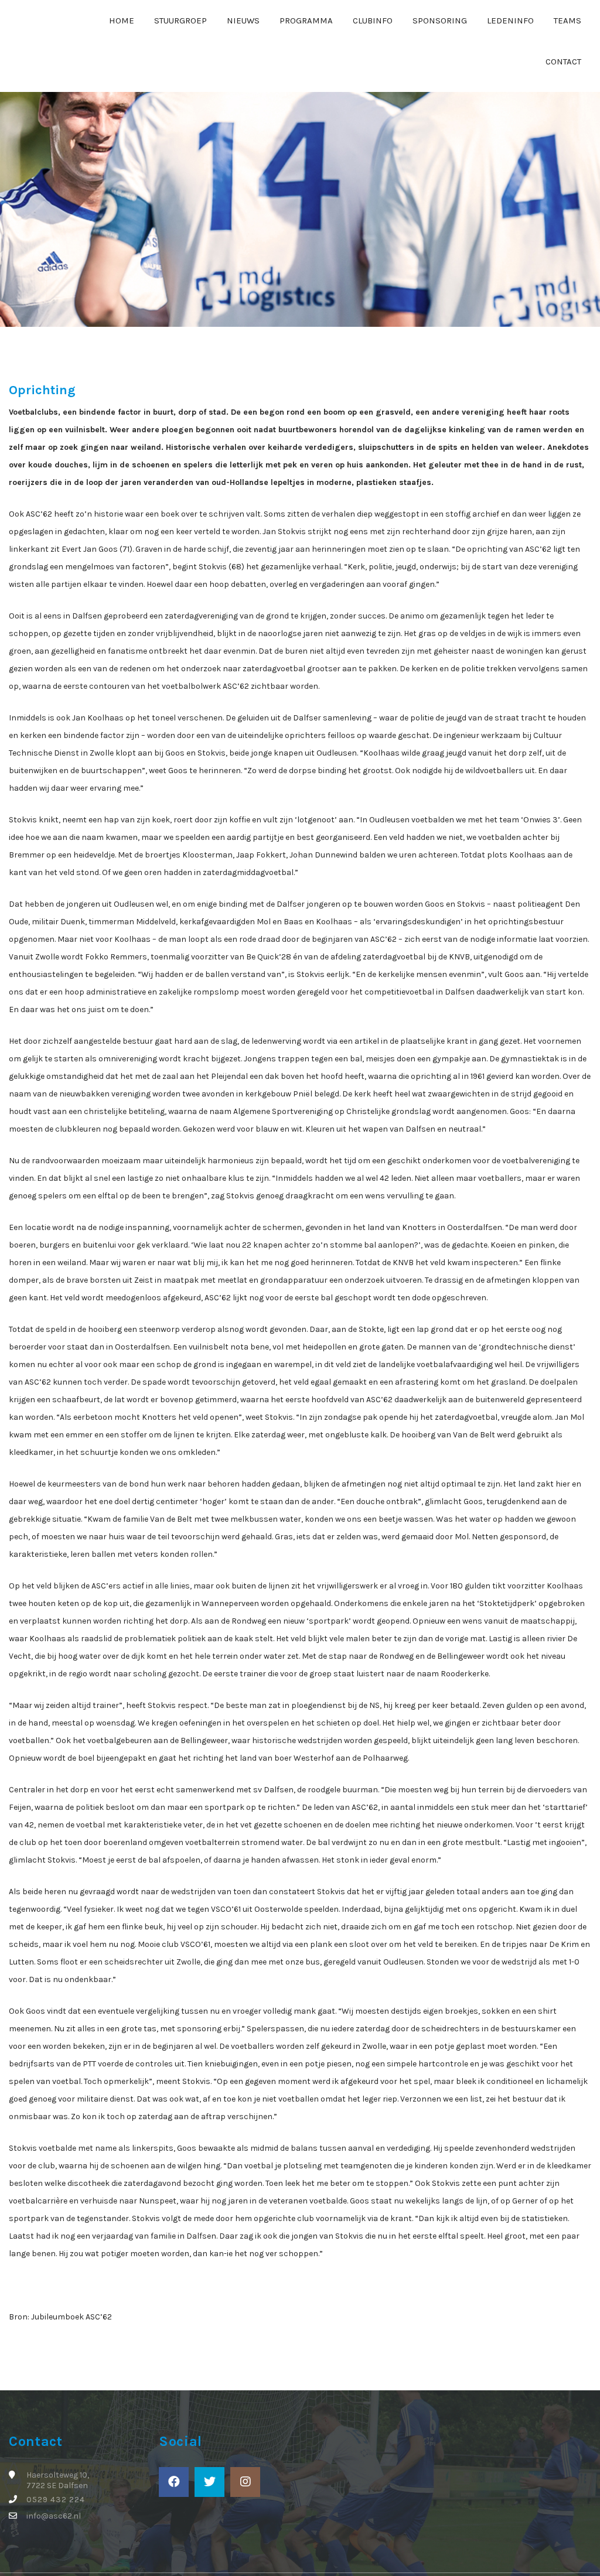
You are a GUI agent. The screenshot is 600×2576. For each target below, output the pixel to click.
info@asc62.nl (54, 2516)
